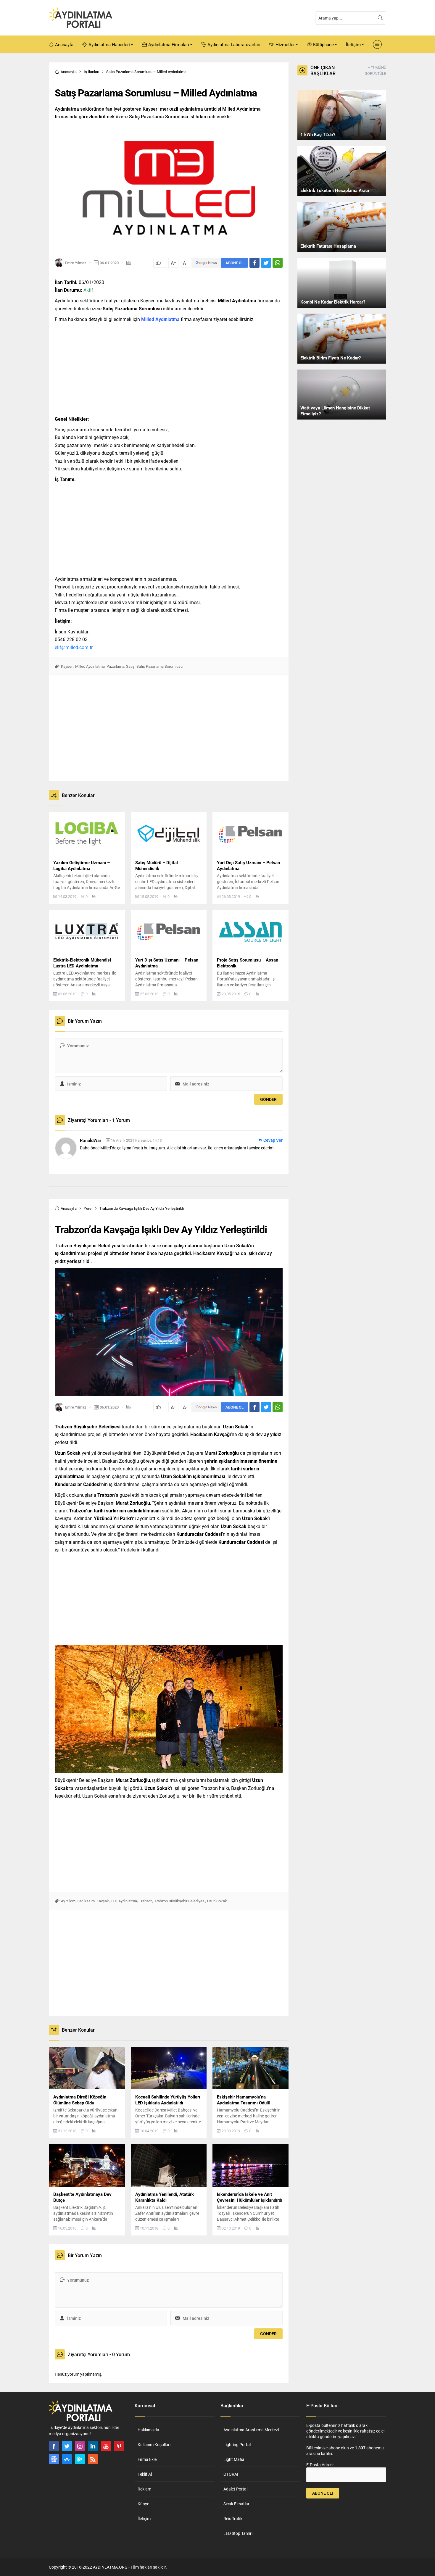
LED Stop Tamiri (238, 2533)
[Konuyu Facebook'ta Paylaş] (254, 263)
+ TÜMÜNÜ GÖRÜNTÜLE (375, 70)
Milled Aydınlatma (90, 666)
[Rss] (93, 2459)
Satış (130, 666)
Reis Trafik (233, 2518)
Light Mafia (234, 2459)
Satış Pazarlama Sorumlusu (159, 666)
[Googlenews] (54, 2459)
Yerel (88, 1208)
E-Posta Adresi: (320, 2465)
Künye (143, 2504)
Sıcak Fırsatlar (236, 2504)
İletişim (144, 2518)
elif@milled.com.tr (74, 647)
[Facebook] (54, 2446)
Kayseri (67, 666)
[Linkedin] (93, 2446)
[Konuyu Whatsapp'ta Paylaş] (278, 263)
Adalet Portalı (236, 2489)
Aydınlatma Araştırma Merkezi (251, 2430)
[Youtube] (106, 2446)
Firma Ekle (147, 2459)
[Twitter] (67, 2446)
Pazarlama (115, 666)
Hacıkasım (86, 1901)
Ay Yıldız (68, 1901)
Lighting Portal (237, 2444)
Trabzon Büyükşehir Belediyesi (180, 1901)
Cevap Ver (273, 1140)
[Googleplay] (80, 2459)
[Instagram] (80, 2446)
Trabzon (146, 1901)
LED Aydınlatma (124, 1901)
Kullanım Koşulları (154, 2444)
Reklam (144, 2489)
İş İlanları (91, 72)
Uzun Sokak (217, 1901)
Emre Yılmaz (76, 263)
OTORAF (231, 2474)
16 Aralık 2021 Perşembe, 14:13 (136, 1140)
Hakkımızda (148, 2430)
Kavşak (103, 1901)
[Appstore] (67, 2459)
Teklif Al (145, 2474)
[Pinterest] (119, 2446)
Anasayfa (69, 72)
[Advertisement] (28, 151)
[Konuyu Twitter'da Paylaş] (266, 263)
